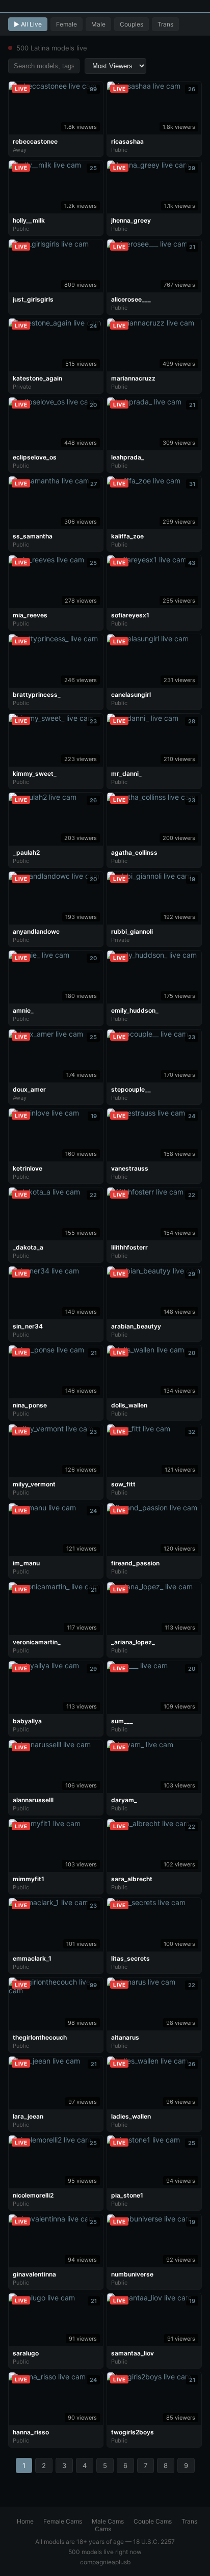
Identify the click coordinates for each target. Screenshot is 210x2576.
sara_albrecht (132, 1879)
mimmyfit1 (29, 1879)
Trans (165, 24)
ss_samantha (33, 536)
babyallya (27, 1721)
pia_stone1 (127, 2195)
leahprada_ (128, 457)
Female (67, 24)
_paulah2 (26, 852)
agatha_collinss (134, 852)
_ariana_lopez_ (133, 1642)
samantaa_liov (133, 2353)
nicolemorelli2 (33, 2195)
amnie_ (23, 1010)
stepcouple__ (131, 1089)
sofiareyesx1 (130, 615)
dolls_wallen (129, 1405)
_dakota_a (28, 1247)
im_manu (26, 1563)
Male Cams (108, 2521)
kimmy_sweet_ (35, 774)
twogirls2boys (133, 2432)
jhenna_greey (131, 220)
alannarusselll (33, 1800)
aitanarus (125, 2037)
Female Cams (63, 2521)
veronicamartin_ (37, 1642)
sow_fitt (123, 1484)
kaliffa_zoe (127, 536)
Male (98, 24)
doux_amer (29, 1089)
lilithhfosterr (129, 1247)
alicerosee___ (131, 299)
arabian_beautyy (136, 1326)
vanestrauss (130, 1168)
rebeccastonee (35, 141)
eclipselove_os (35, 457)
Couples (132, 24)
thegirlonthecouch (40, 2037)
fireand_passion (135, 1563)
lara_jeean (28, 2116)
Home (25, 2521)
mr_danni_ (126, 774)
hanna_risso (31, 2432)
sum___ (122, 1721)
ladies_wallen (131, 2116)
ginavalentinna (34, 2274)
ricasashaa (127, 141)
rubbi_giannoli (132, 931)
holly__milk (29, 220)
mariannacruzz (133, 378)
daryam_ (124, 1800)
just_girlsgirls (33, 299)
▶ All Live (28, 24)
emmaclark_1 (32, 1958)
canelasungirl (131, 695)
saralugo (26, 2353)
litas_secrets (130, 1958)
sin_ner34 (28, 1326)
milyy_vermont (34, 1484)
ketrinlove (28, 1168)
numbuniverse (132, 2274)
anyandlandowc (36, 931)
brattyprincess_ (37, 695)
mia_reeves (30, 615)
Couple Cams (153, 2521)
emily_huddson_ (135, 1010)
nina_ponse (30, 1405)
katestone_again (37, 378)
